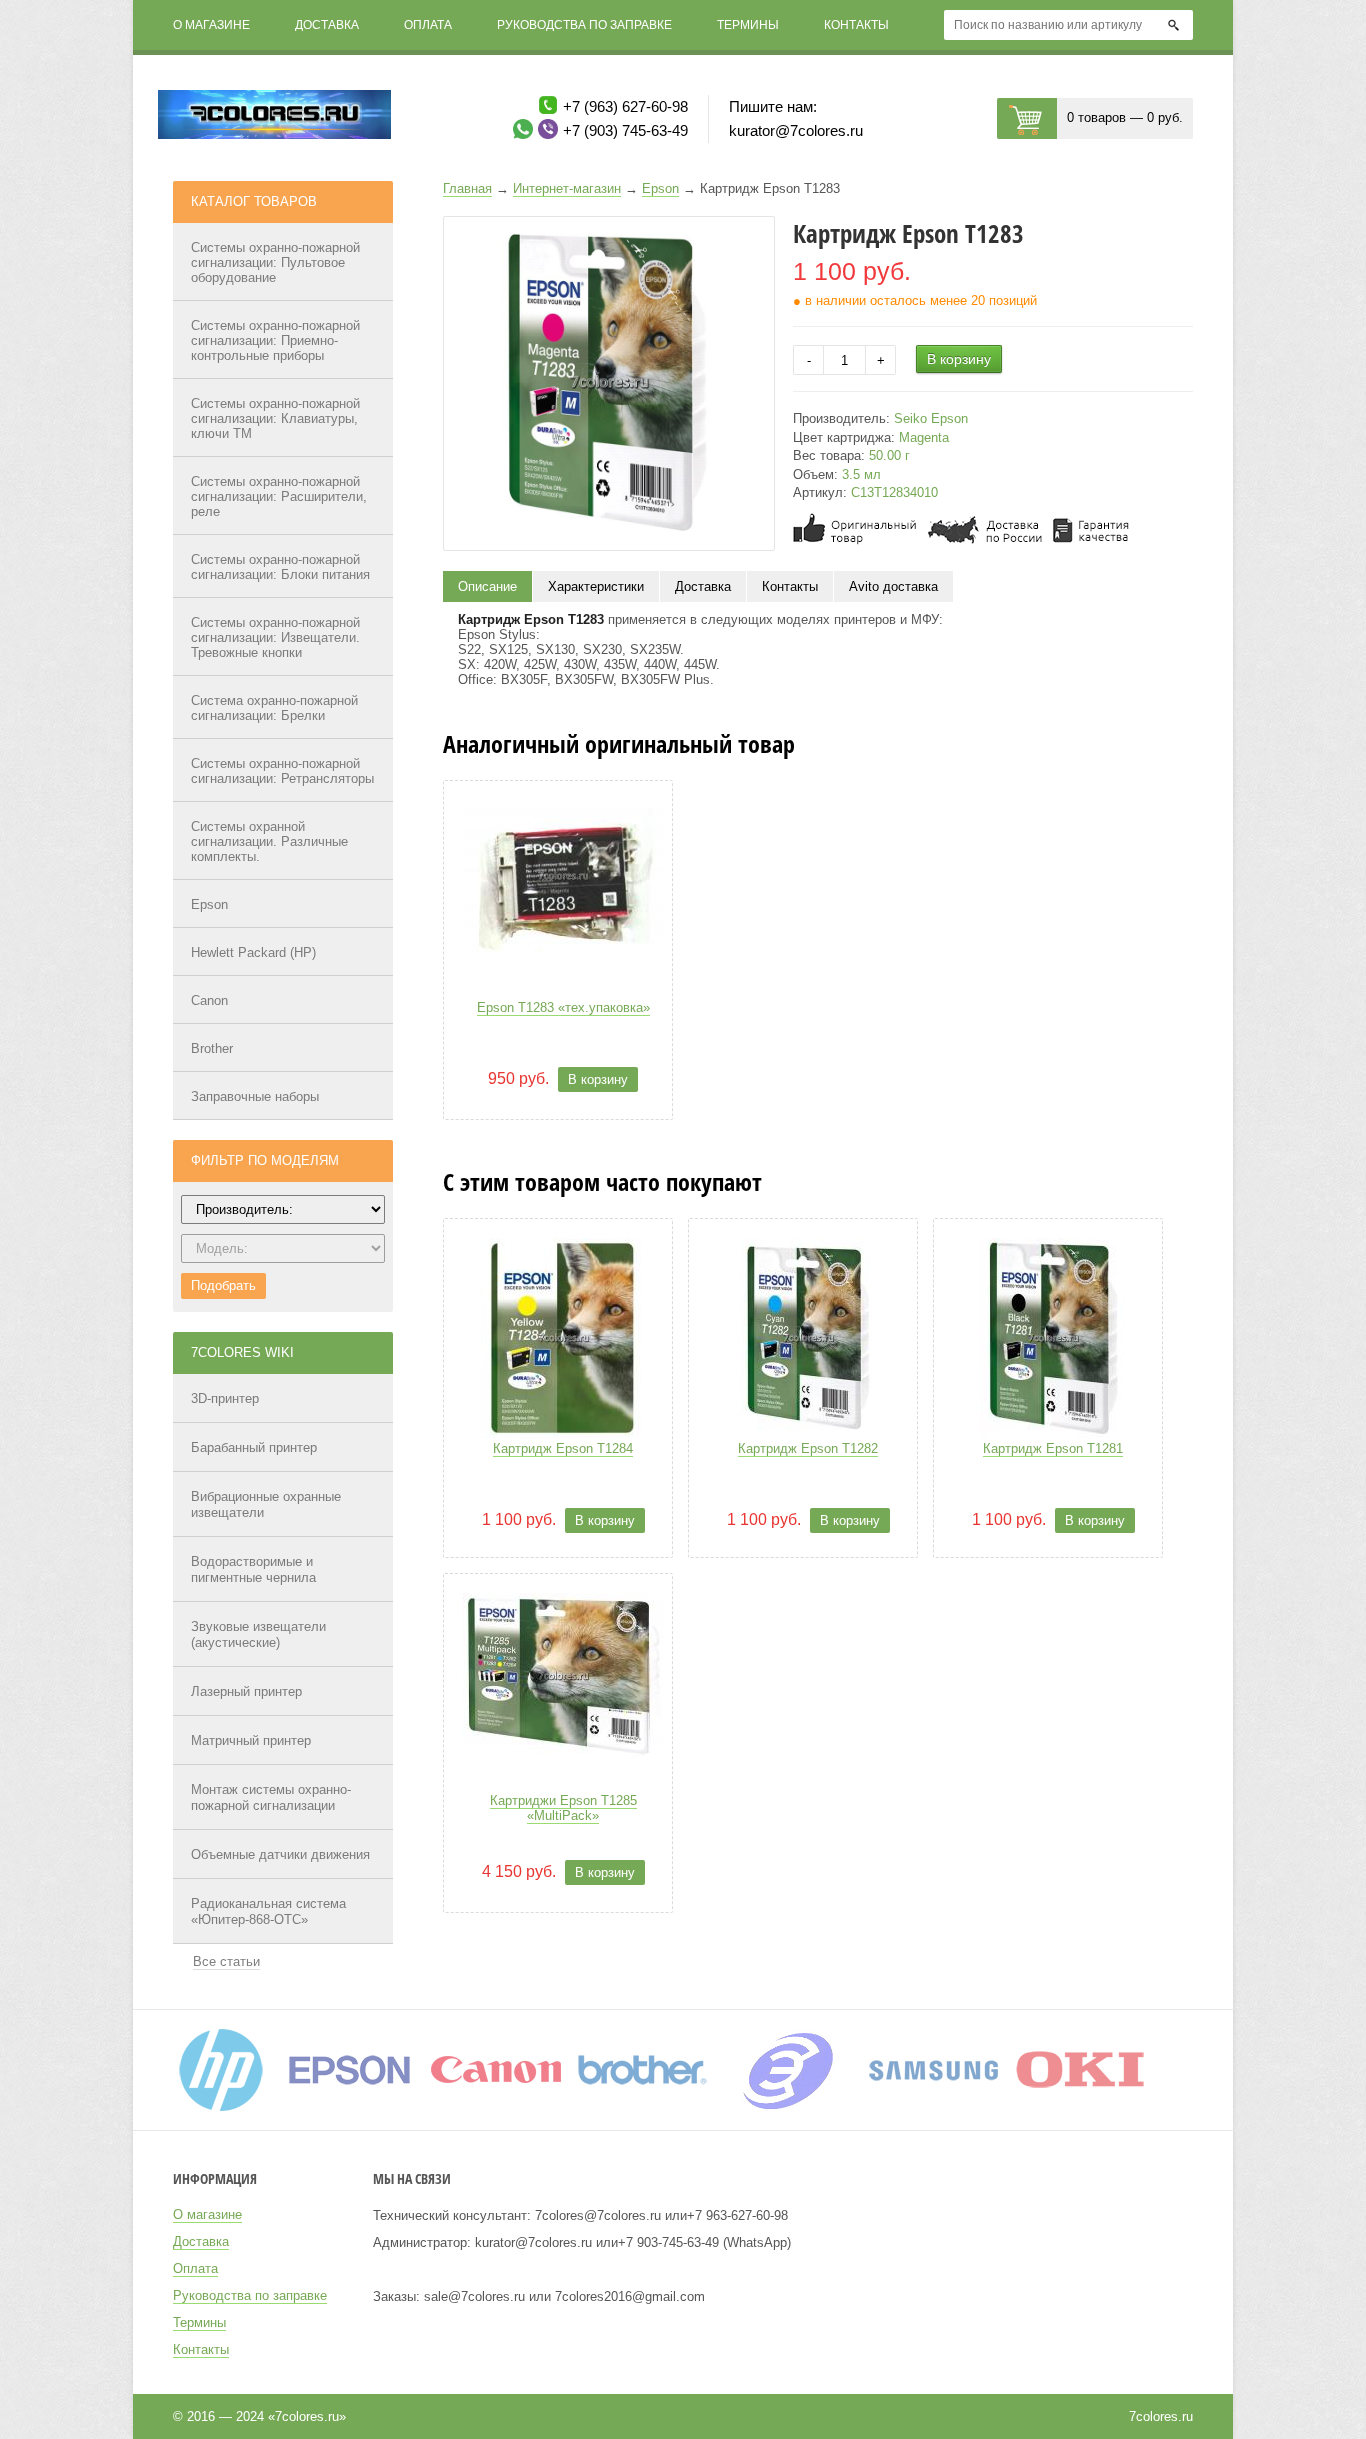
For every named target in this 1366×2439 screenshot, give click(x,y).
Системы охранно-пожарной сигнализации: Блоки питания (280, 567)
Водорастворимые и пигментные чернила (253, 1569)
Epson (209, 904)
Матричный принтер (251, 1740)
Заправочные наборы (255, 1096)
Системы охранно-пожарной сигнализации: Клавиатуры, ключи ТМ (275, 418)
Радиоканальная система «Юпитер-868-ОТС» (268, 1911)
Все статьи (226, 1961)
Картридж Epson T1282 (808, 1448)
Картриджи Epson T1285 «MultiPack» (563, 1808)
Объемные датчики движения (280, 1854)
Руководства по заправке (584, 25)
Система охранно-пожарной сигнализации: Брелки (274, 708)
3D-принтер (225, 1398)
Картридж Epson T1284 (563, 1448)
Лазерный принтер (246, 1691)
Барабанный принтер (254, 1447)
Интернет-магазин (567, 188)
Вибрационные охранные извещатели (266, 1504)
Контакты (856, 25)
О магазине (211, 25)
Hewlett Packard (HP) (253, 952)
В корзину (959, 359)
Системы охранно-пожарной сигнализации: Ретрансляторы (282, 771)
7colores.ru (1161, 2416)
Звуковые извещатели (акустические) (258, 1634)
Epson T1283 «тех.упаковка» (563, 1007)
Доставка (327, 25)
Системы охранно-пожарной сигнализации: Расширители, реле (279, 496)
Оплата (428, 25)
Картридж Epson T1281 (1053, 1448)
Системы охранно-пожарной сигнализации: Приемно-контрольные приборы (275, 340)
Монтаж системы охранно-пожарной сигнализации (271, 1797)
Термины (748, 25)
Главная (467, 188)
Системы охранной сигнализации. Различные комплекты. (269, 841)
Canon (209, 1000)
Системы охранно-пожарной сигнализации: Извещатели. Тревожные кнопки (275, 637)
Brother (212, 1048)
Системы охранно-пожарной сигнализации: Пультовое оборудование (275, 262)
